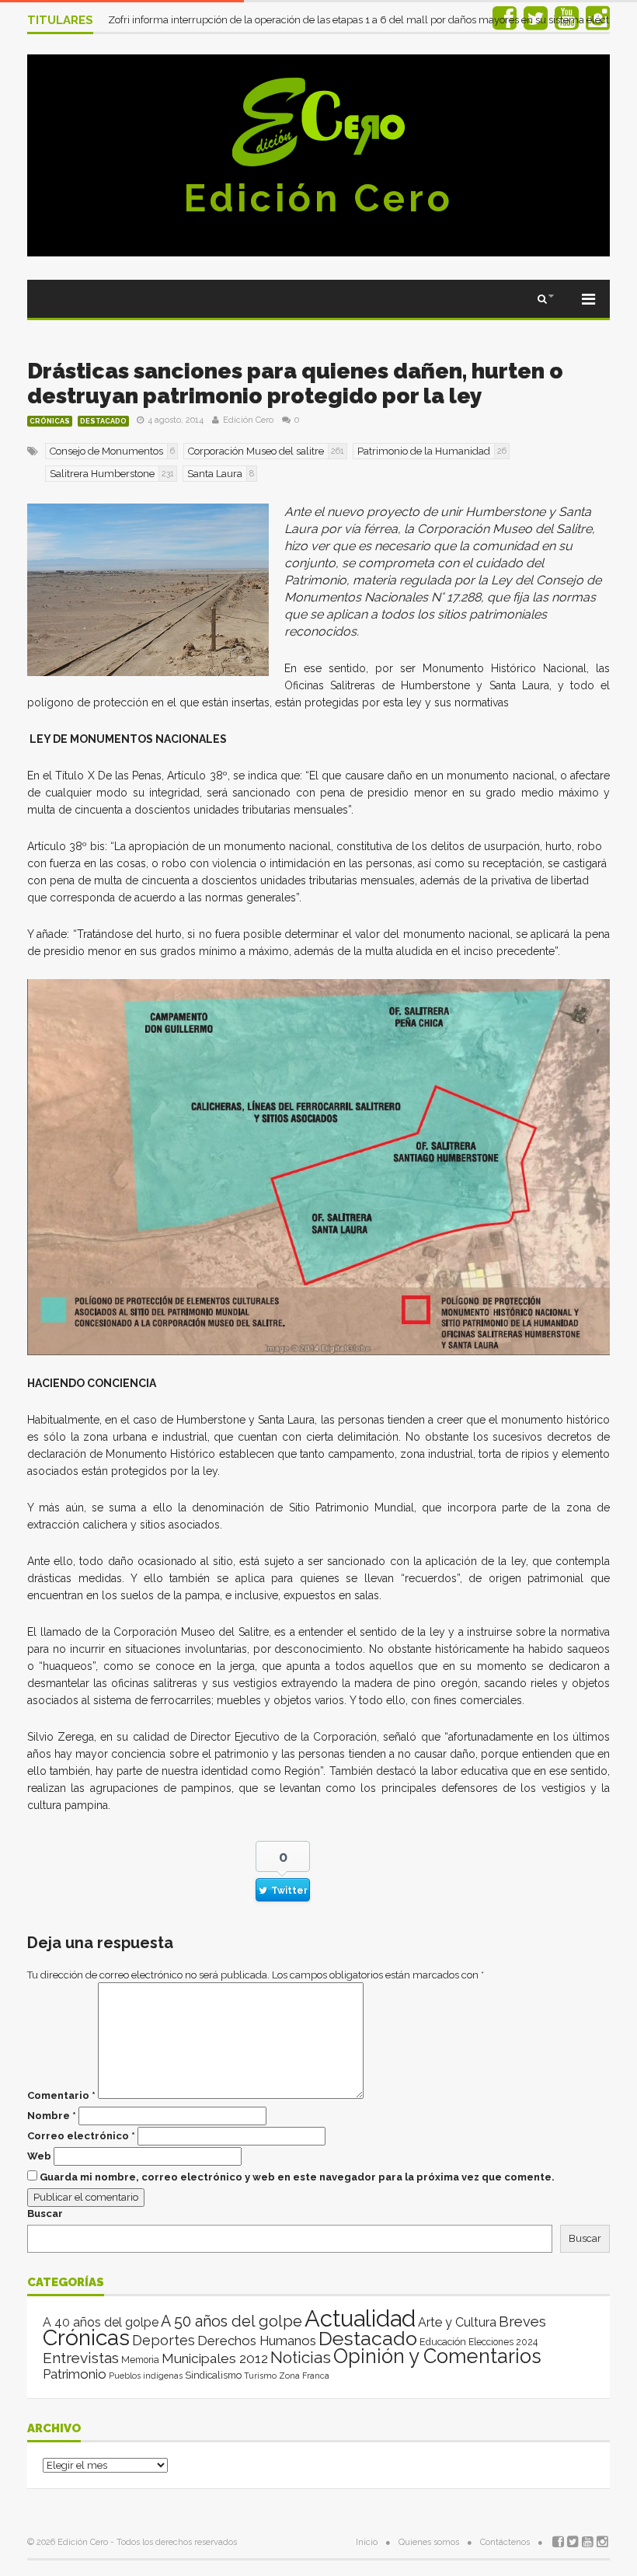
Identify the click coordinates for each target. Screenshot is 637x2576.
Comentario (61, 2095)
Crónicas (50, 421)
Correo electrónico (81, 2136)
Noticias (301, 2357)
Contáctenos (505, 2542)
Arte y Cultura (457, 2322)
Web (39, 2156)
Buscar (45, 2213)
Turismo (260, 2376)
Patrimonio (75, 2374)
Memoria (140, 2360)
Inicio (367, 2542)
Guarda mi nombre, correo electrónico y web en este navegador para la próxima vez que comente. (297, 2177)
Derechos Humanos (257, 2341)
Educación (443, 2342)
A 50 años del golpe (231, 2322)
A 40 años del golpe (101, 2322)
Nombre (52, 2116)
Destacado (103, 421)
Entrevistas (81, 2358)
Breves (522, 2322)
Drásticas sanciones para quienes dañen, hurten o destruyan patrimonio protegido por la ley (295, 383)
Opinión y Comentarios (437, 2356)
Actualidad (360, 2318)
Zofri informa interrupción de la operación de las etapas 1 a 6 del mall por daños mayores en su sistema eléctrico (368, 20)
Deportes (164, 2340)
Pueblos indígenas (146, 2376)
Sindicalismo (213, 2375)
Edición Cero (318, 198)
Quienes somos (429, 2542)
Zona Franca (304, 2376)
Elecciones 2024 (503, 2342)
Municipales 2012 (215, 2358)
